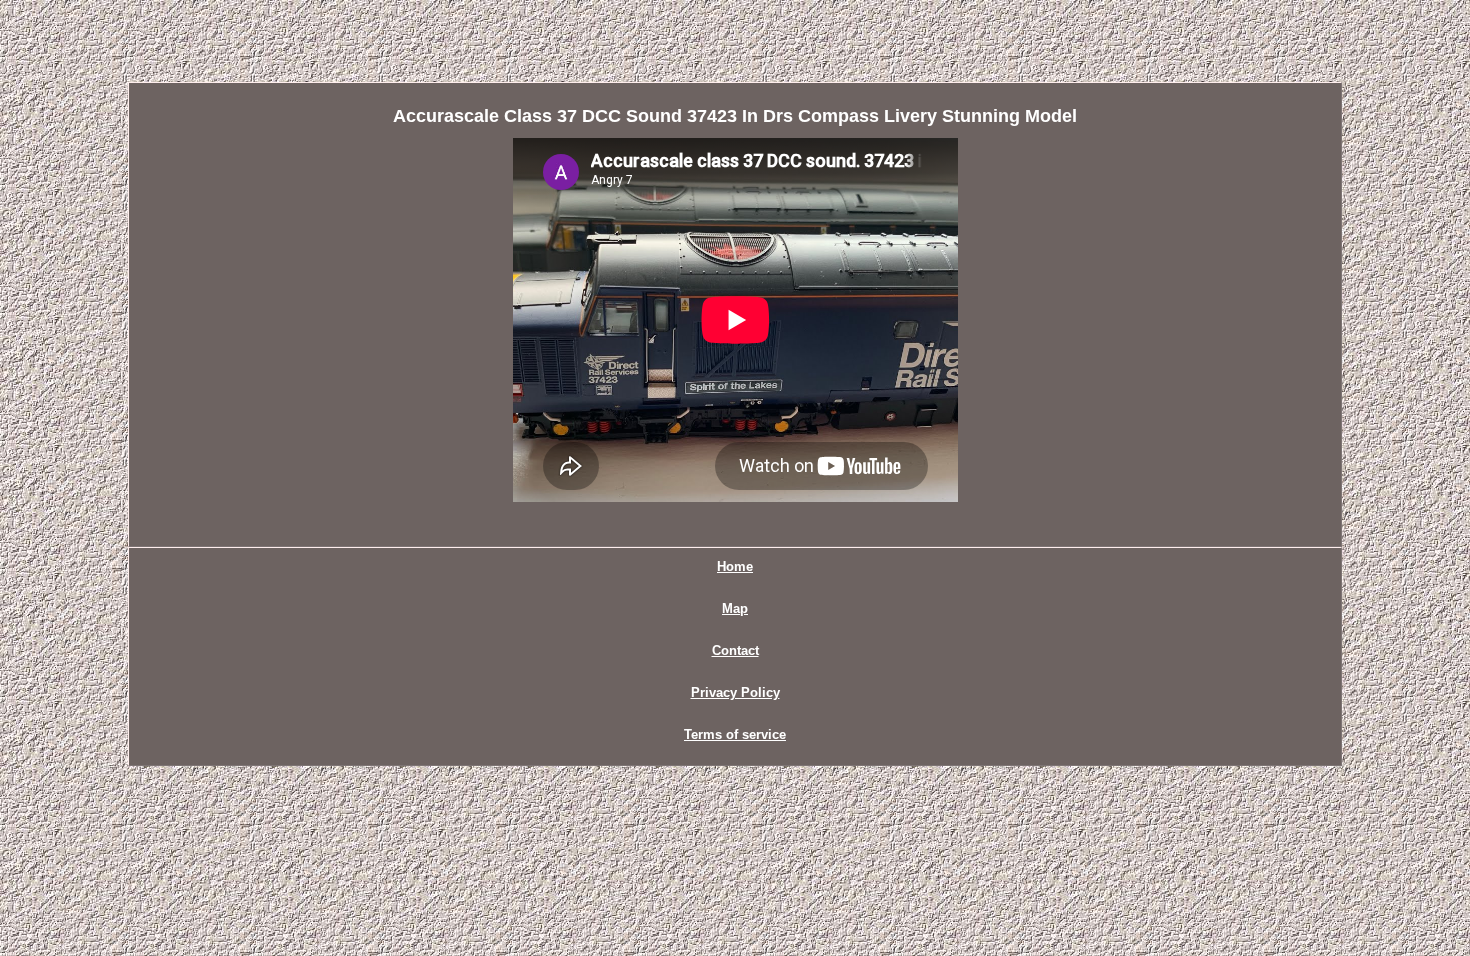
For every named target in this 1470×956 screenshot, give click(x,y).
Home (735, 566)
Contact (735, 650)
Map (735, 608)
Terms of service (735, 734)
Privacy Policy (735, 692)
